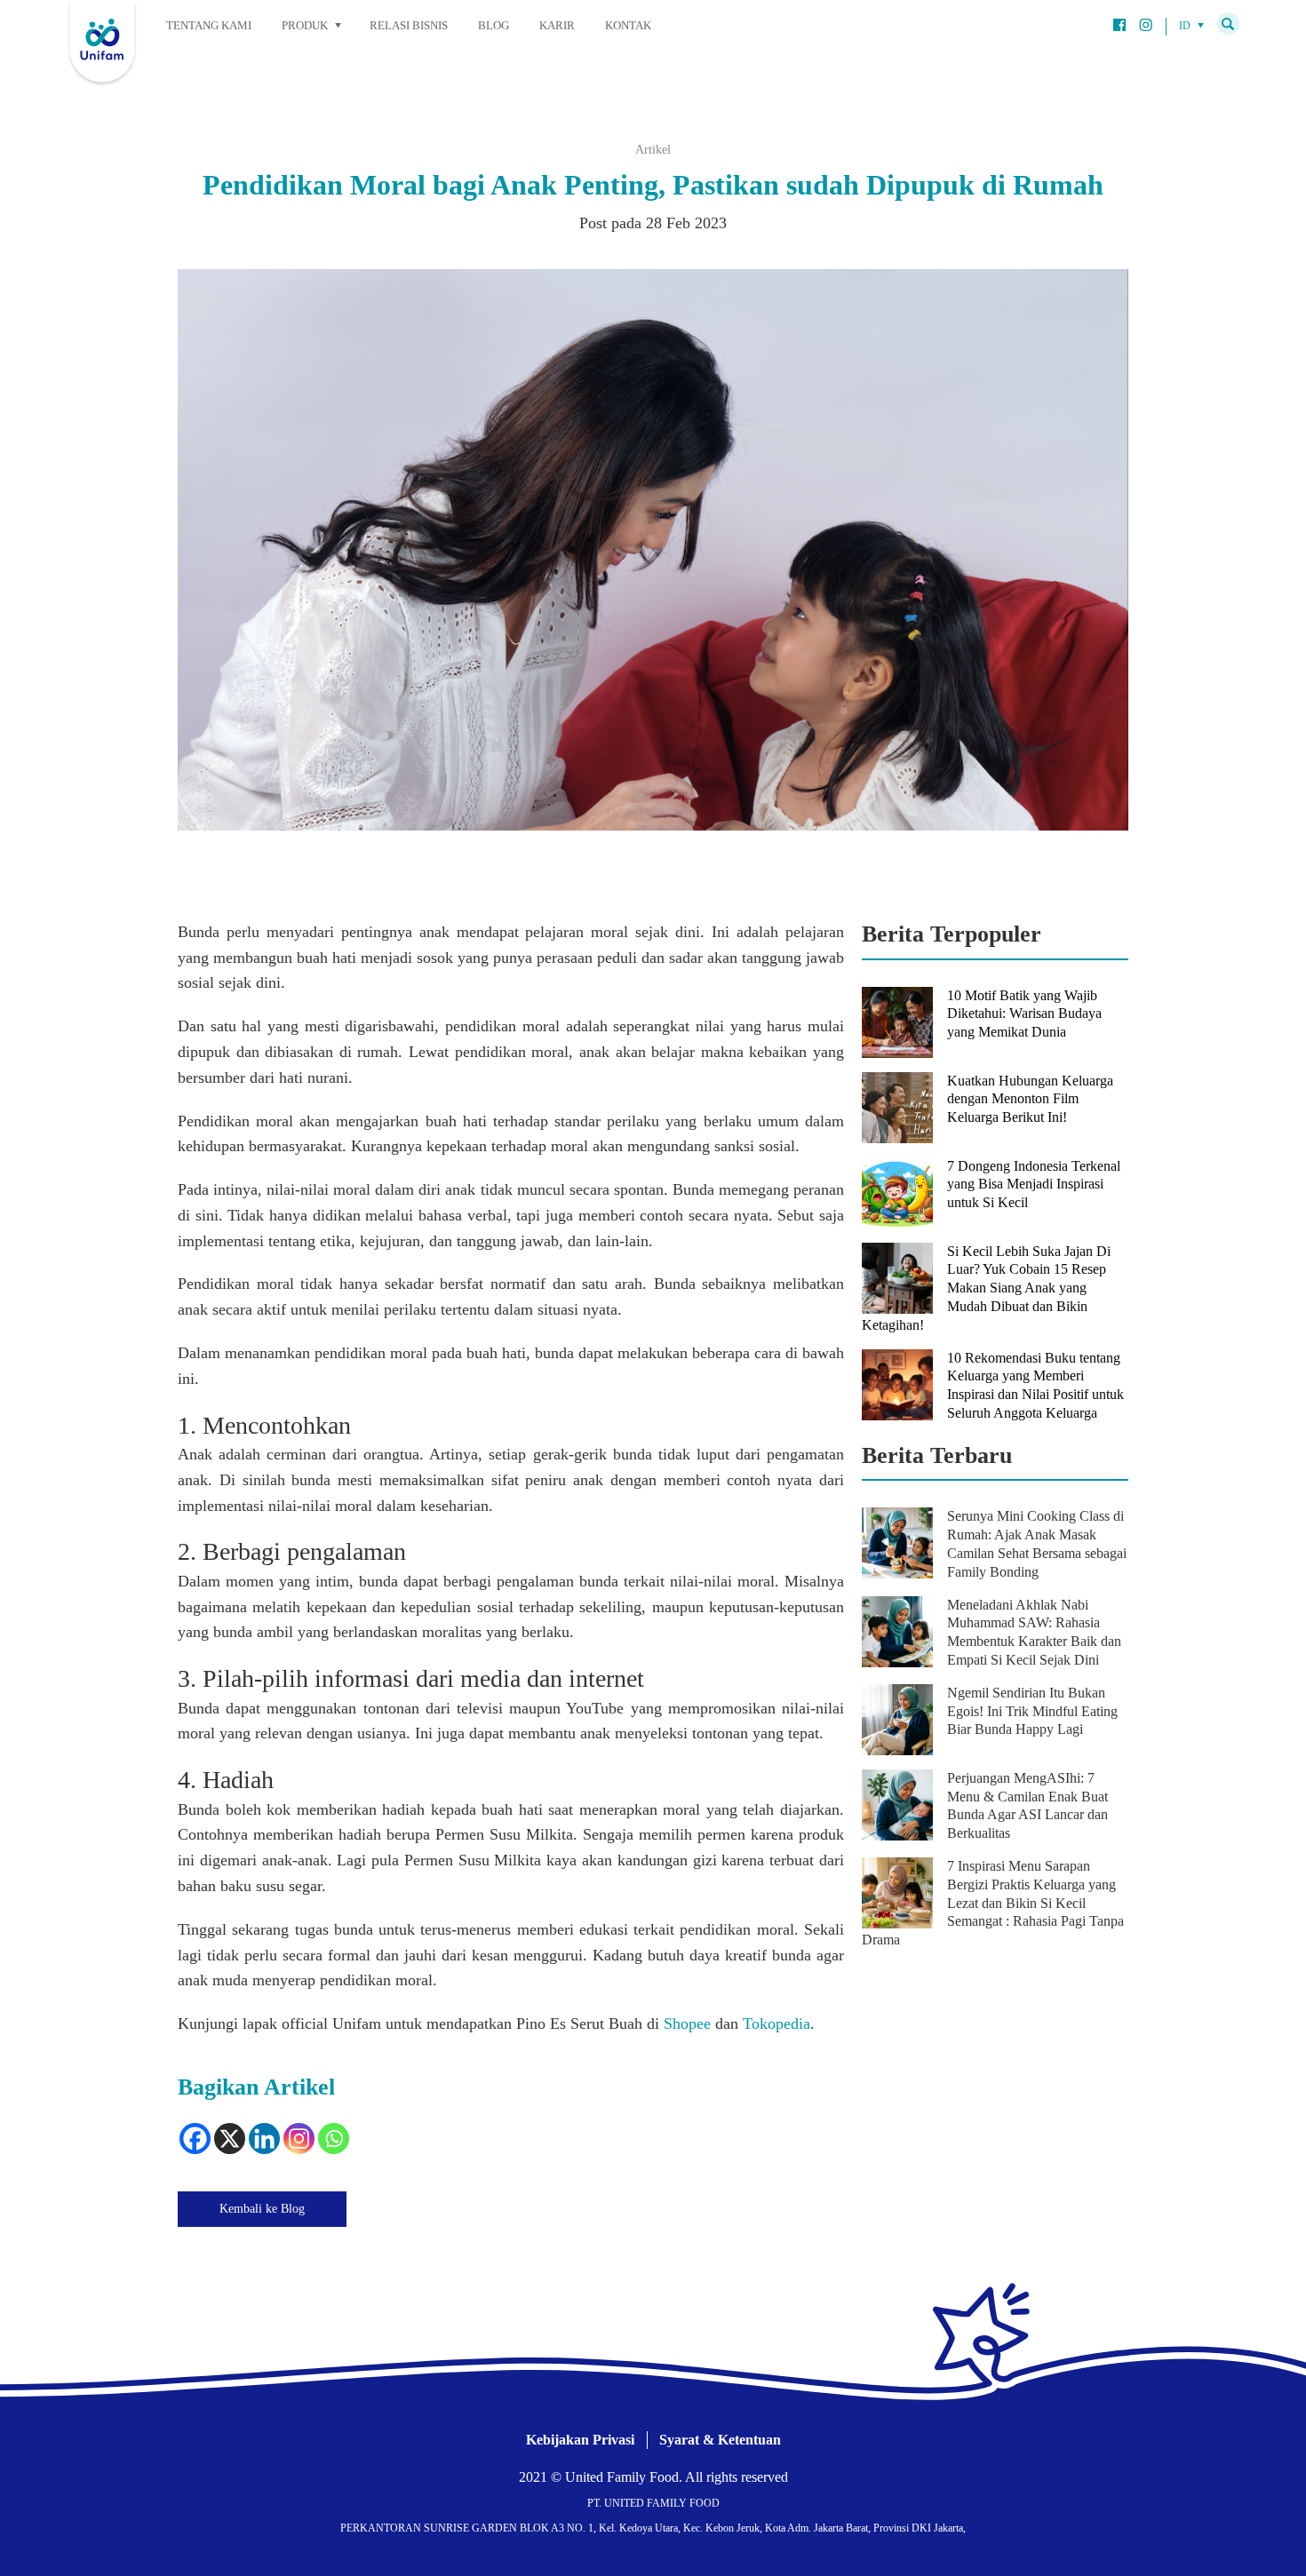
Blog (494, 25)
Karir (557, 25)
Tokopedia (776, 2023)
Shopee (687, 2023)
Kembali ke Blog (262, 2209)
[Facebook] (195, 2139)
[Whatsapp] (334, 2139)
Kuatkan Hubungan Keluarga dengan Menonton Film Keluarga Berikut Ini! (1030, 1099)
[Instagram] (299, 2139)
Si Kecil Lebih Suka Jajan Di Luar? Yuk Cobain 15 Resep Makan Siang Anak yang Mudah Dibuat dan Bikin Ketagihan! (986, 1288)
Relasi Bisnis (409, 25)
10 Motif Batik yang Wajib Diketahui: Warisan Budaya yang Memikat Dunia (1024, 1014)
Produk (305, 25)
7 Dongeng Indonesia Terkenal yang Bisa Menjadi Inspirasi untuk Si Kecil (1034, 1185)
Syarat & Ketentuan (720, 2440)
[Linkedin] (264, 2139)
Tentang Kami (209, 25)
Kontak (628, 25)
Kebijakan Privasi (580, 2440)
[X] (230, 2139)
